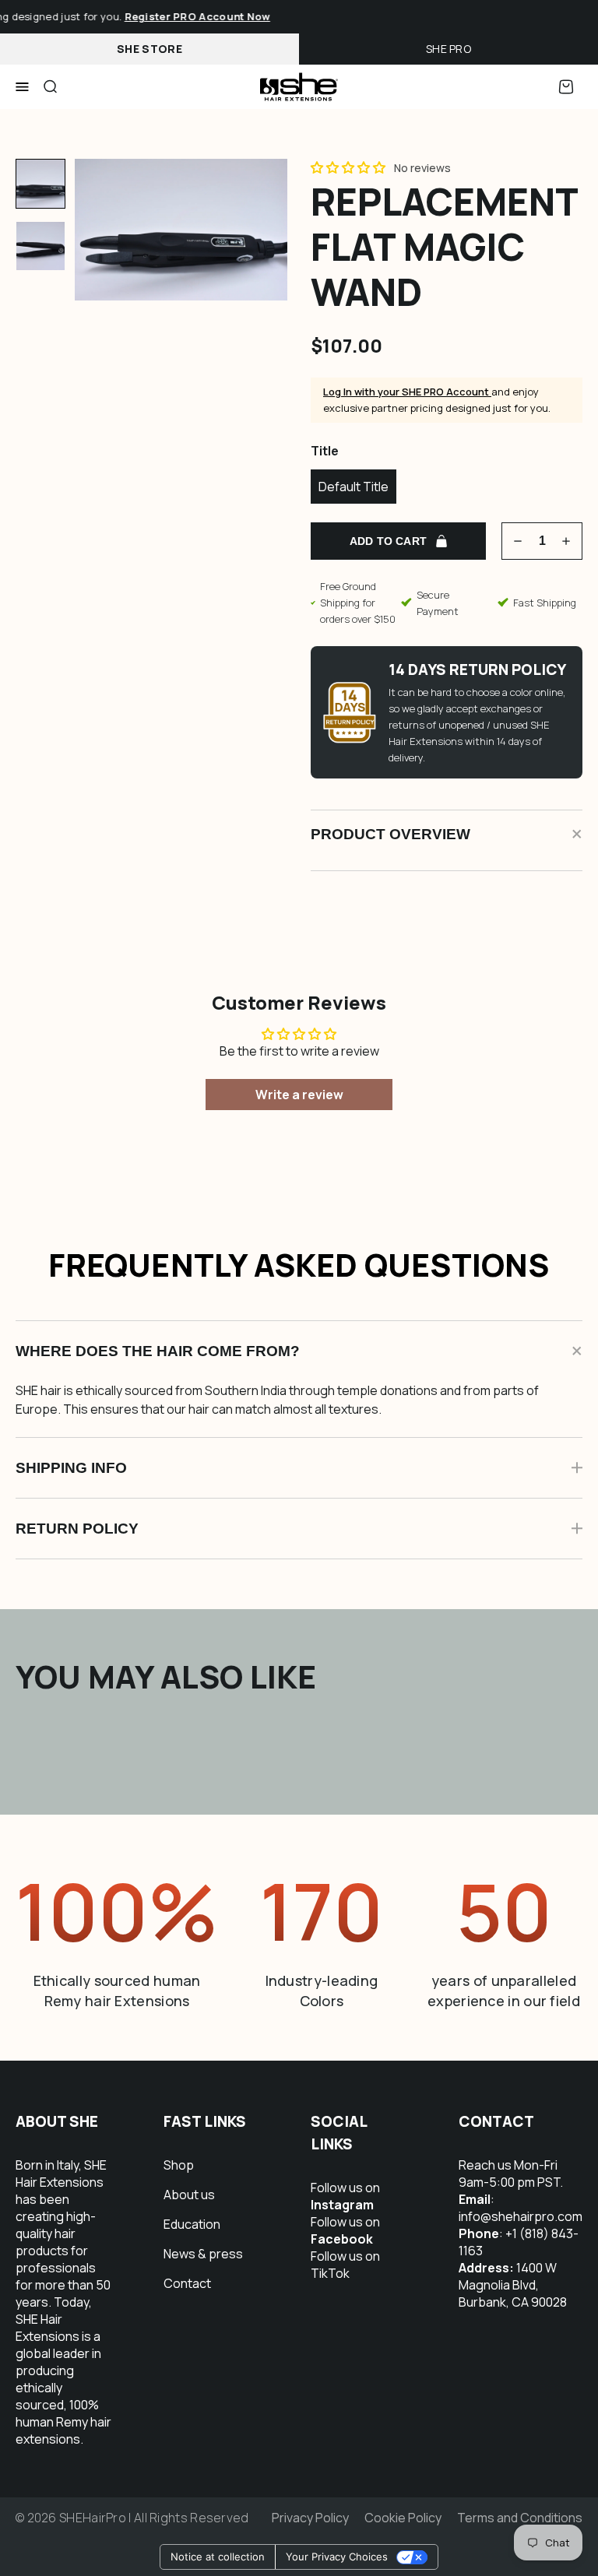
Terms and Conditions (520, 2518)
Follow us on (345, 2196)
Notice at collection (218, 2557)
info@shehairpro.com (521, 2216)
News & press (203, 2254)
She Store (149, 49)
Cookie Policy (403, 2518)
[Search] (50, 87)
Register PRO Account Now (189, 16)
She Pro (448, 49)
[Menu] (22, 87)
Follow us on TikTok (345, 2265)
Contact (187, 2283)
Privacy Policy (310, 2518)
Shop (179, 2165)
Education (192, 2224)
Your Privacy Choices (337, 2557)
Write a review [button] (299, 1095)
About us (189, 2195)
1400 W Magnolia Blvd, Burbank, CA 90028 (513, 2285)
